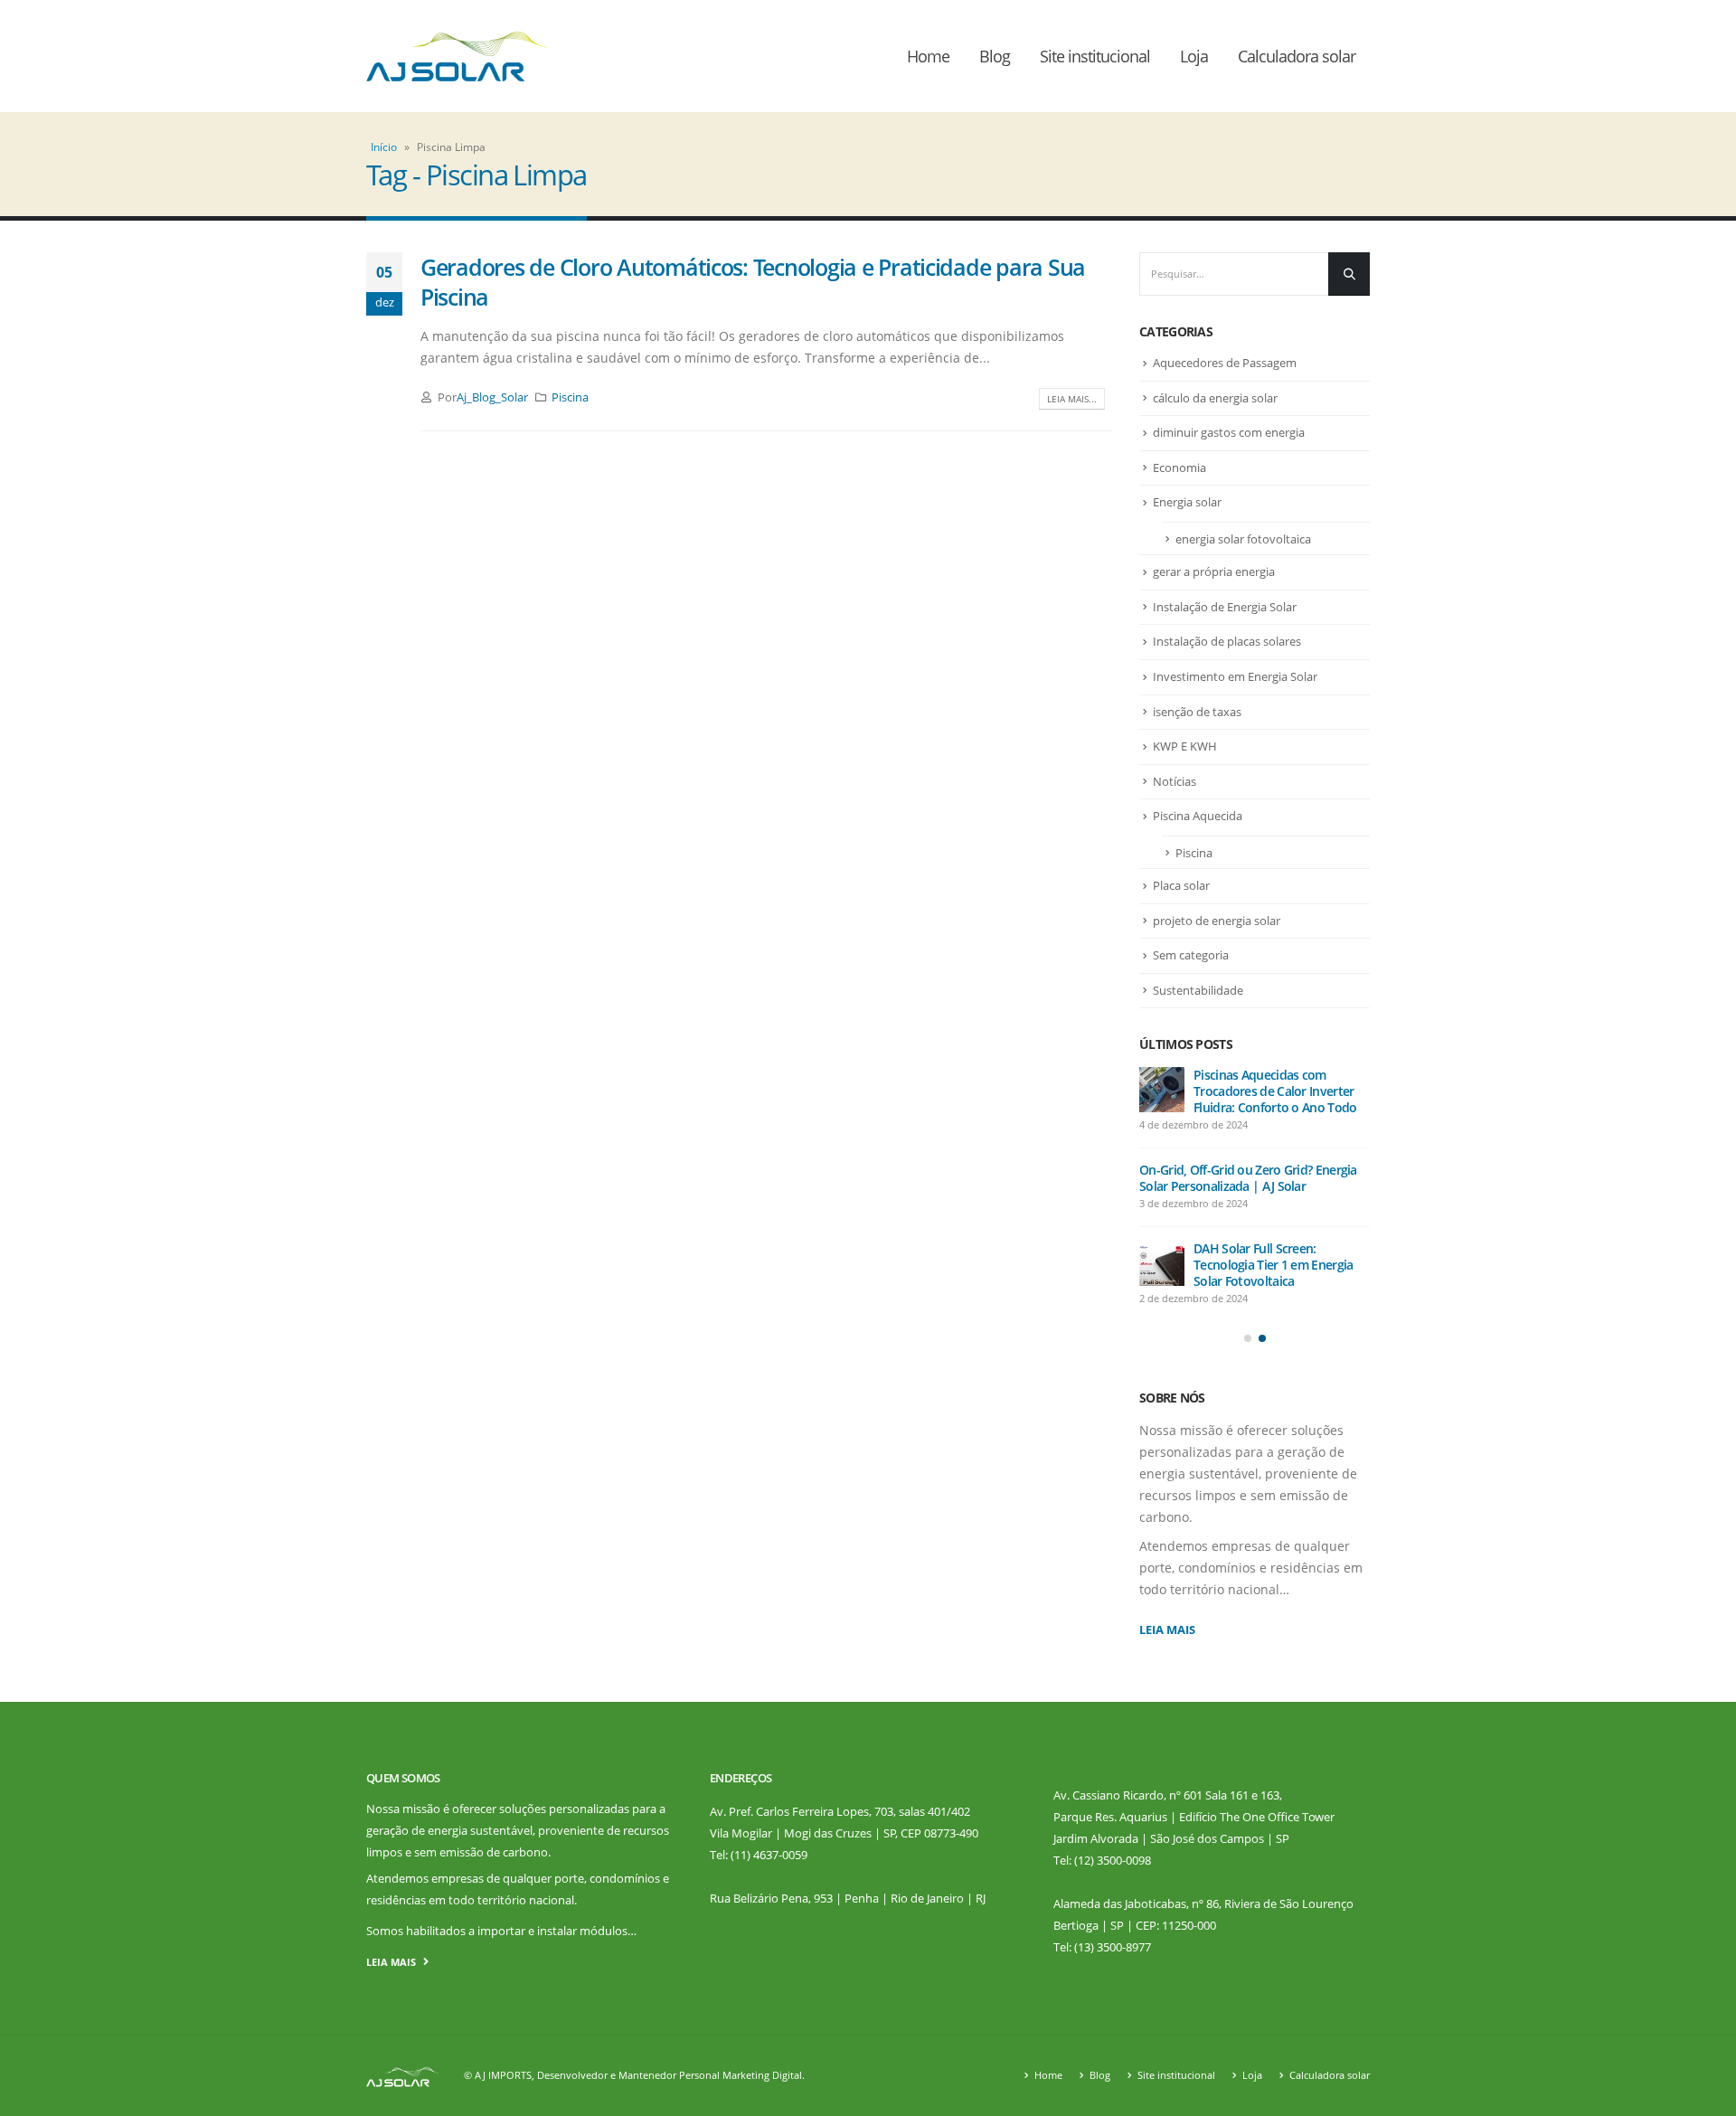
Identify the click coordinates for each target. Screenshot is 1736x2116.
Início (384, 147)
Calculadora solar (1297, 56)
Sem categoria (1191, 955)
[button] (1248, 1338)
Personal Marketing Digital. (742, 2075)
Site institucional (1095, 56)
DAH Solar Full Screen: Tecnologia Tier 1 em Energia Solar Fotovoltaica (1273, 1265)
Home (928, 56)
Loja (1194, 56)
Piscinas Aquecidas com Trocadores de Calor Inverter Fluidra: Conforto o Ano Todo (1275, 1091)
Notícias (1175, 781)
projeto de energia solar (1217, 921)
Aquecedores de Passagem (1225, 363)
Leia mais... (1072, 399)
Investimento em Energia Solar (1235, 676)
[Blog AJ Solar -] (457, 57)
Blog (995, 56)
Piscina (570, 397)
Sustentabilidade (1198, 990)
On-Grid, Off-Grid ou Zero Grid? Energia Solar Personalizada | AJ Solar (1248, 1178)
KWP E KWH (1185, 746)
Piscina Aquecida (1198, 816)
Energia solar (1187, 502)
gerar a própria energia (1214, 572)
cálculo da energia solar (1215, 398)
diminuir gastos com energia (1229, 432)
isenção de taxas (1197, 712)
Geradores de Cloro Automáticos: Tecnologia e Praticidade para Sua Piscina (753, 282)
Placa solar (1181, 885)
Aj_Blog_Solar (492, 397)
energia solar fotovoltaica (1243, 539)
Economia (1179, 468)
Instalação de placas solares (1227, 641)
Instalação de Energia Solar (1225, 607)
